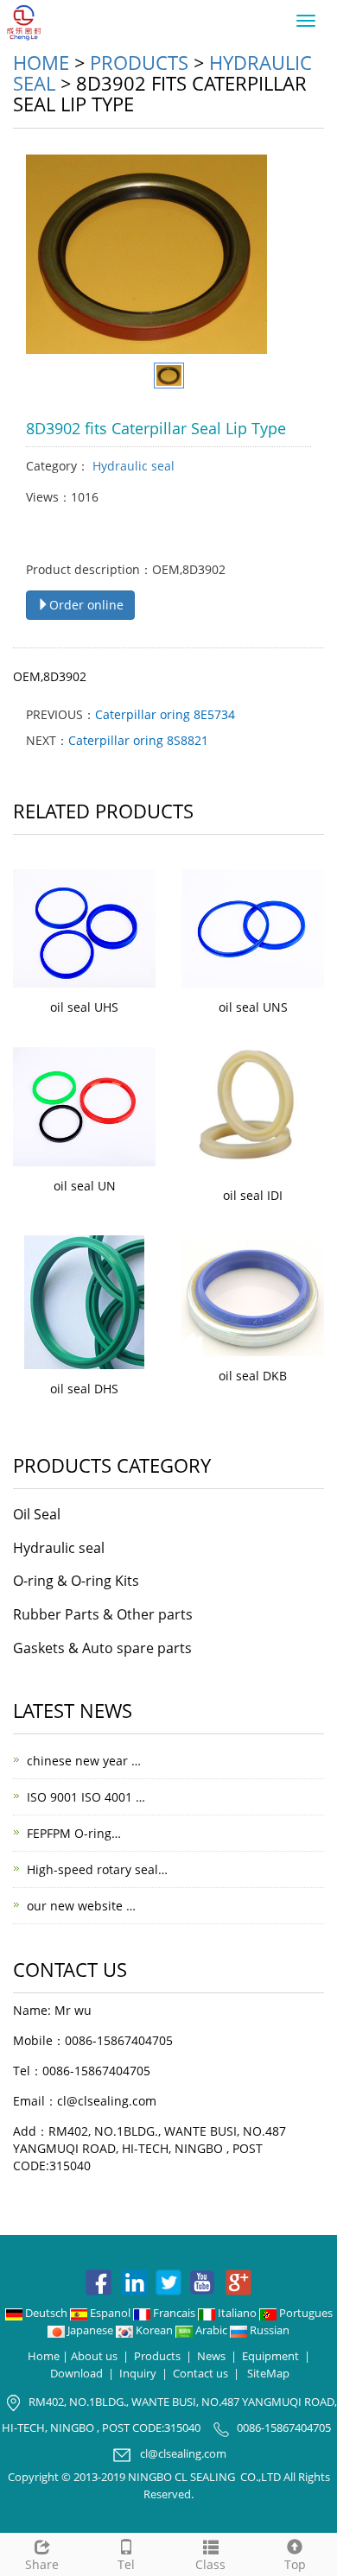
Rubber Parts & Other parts (103, 1614)
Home (41, 62)
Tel (126, 2564)
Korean (154, 2330)
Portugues (305, 2313)
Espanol (110, 2313)
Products (139, 62)
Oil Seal (37, 1514)
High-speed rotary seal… (97, 1869)
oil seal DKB (253, 1376)
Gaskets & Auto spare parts (102, 1648)
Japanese (90, 2330)
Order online (86, 605)
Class (210, 2564)
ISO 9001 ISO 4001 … (86, 1797)
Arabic (211, 2330)
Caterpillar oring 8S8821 (138, 740)
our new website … (81, 1906)
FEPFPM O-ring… (74, 1833)
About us (94, 2356)
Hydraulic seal (132, 466)
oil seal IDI (253, 1195)
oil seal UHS (84, 1007)
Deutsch (46, 2313)
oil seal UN (85, 1186)
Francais (174, 2313)
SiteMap (268, 2373)
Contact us (200, 2373)
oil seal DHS (84, 1389)
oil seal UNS (253, 1007)
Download (76, 2373)
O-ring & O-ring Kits (76, 1581)
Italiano (237, 2313)
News (211, 2356)
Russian (268, 2330)
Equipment (270, 2356)
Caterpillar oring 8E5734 (165, 714)
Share (42, 2564)
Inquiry (138, 2373)
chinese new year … (84, 1761)
